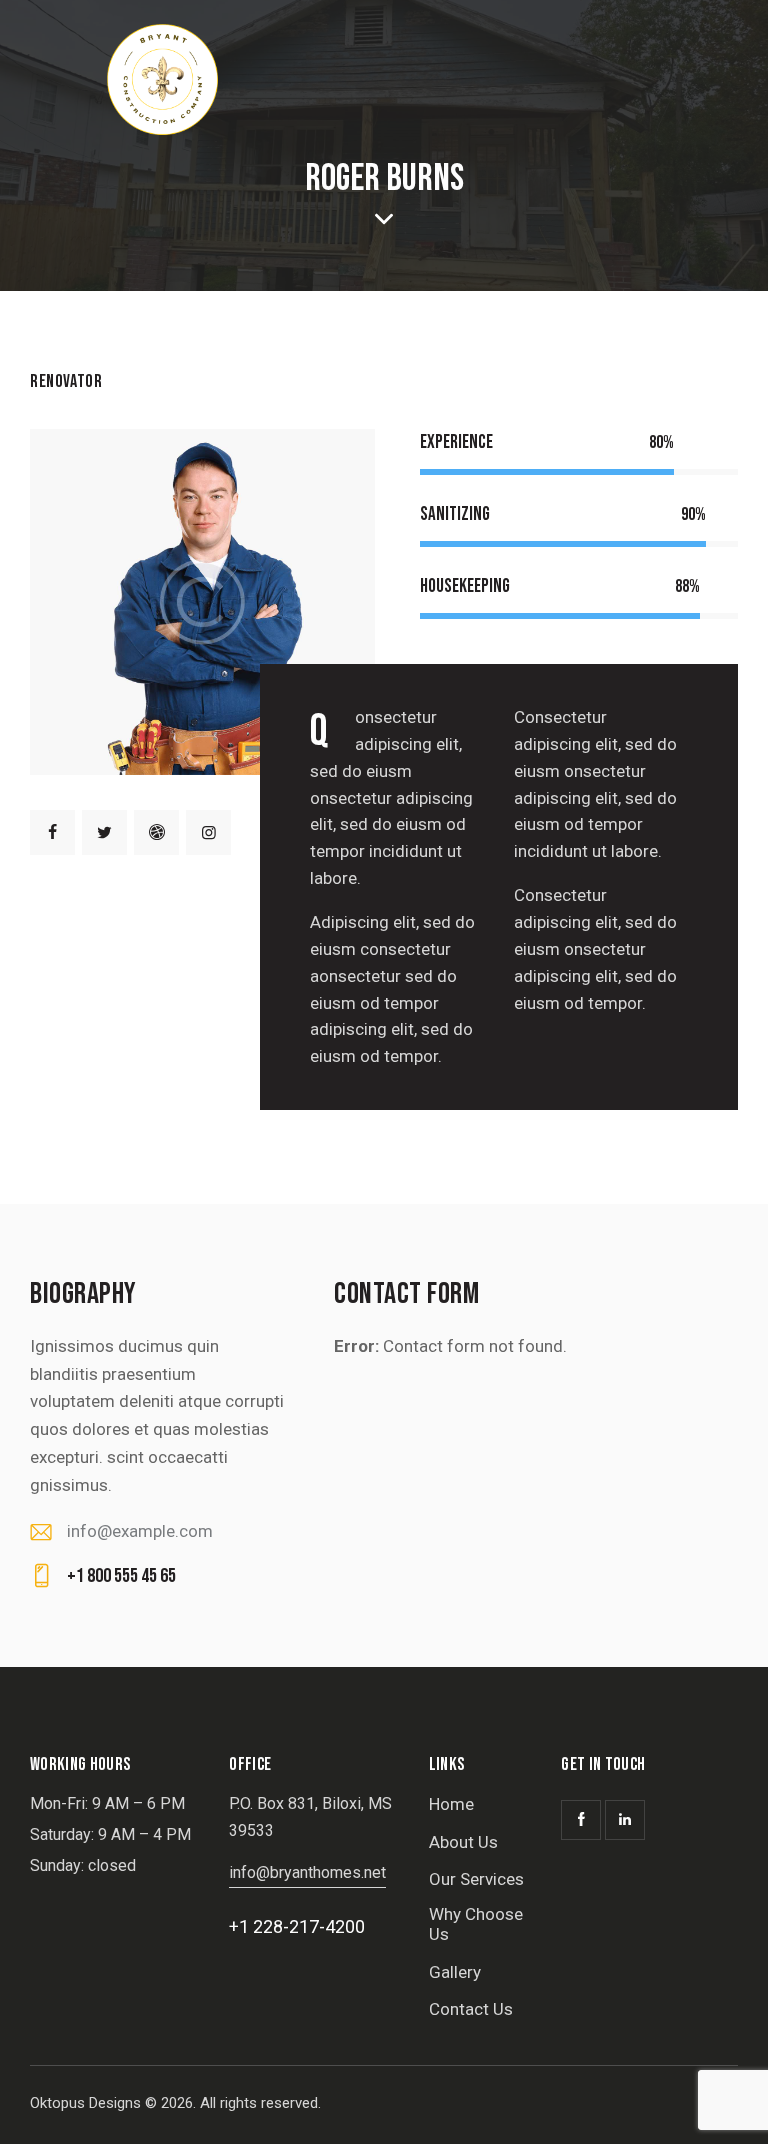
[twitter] (104, 832)
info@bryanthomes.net (307, 1872)
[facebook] (52, 832)
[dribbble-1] (156, 832)
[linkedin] (625, 1820)
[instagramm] (208, 832)
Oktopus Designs (85, 2103)
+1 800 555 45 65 (121, 1576)
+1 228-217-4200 (297, 1926)
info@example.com (140, 1531)
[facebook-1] (581, 1820)
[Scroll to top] (730, 2106)
